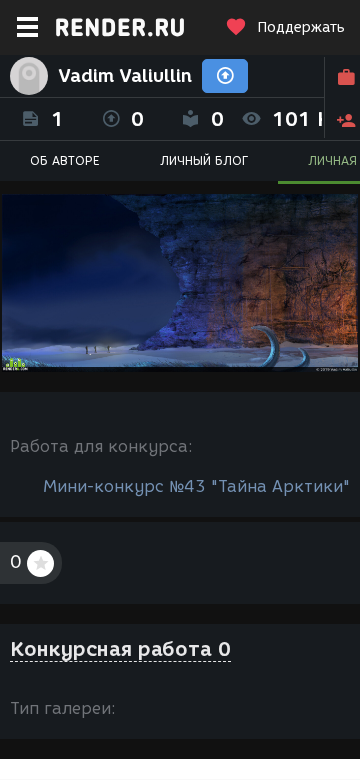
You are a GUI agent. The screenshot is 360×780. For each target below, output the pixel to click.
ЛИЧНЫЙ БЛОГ (204, 160)
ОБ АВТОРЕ (65, 160)
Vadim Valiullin (125, 76)
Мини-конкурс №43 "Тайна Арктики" (196, 486)
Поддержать (301, 27)
